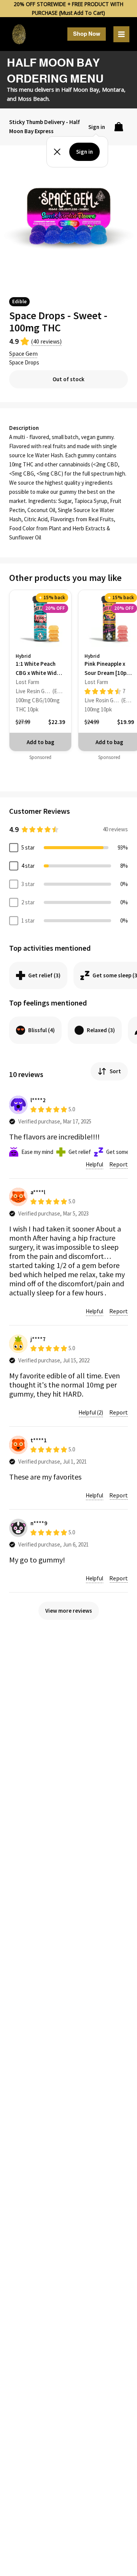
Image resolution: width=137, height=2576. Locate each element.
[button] (87, 34)
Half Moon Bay (80, 89)
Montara (113, 89)
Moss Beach (33, 99)
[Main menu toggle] (121, 34)
